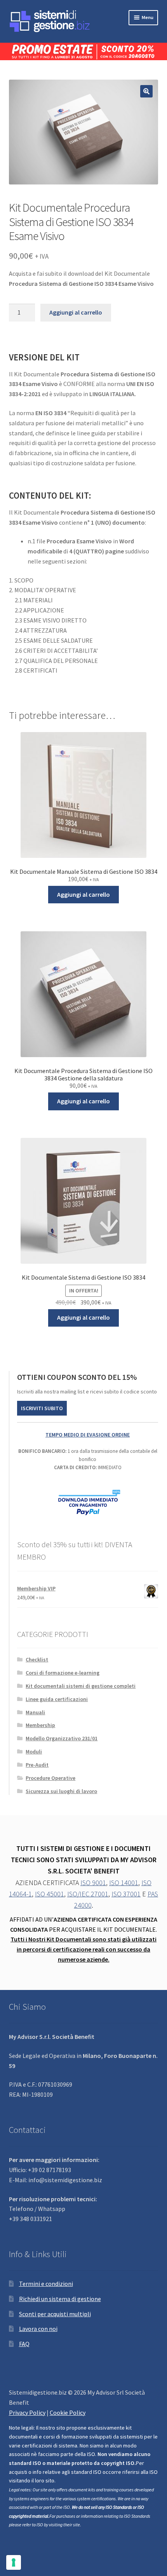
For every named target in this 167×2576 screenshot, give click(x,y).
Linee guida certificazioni (57, 1699)
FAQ (24, 2344)
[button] (146, 91)
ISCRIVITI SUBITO (42, 1408)
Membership (40, 1725)
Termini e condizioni (46, 2284)
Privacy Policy (27, 2412)
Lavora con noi (38, 2329)
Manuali (35, 1712)
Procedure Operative (50, 1778)
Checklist (37, 1659)
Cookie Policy (68, 2412)
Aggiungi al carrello (76, 312)
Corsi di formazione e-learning (63, 1673)
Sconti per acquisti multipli (55, 2314)
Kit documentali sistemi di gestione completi (81, 1686)
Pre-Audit (37, 1765)
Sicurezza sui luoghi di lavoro (61, 1791)
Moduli (34, 1752)
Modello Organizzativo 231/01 (62, 1738)
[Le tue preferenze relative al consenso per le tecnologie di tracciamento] (14, 2562)
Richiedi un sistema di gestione (60, 2299)
